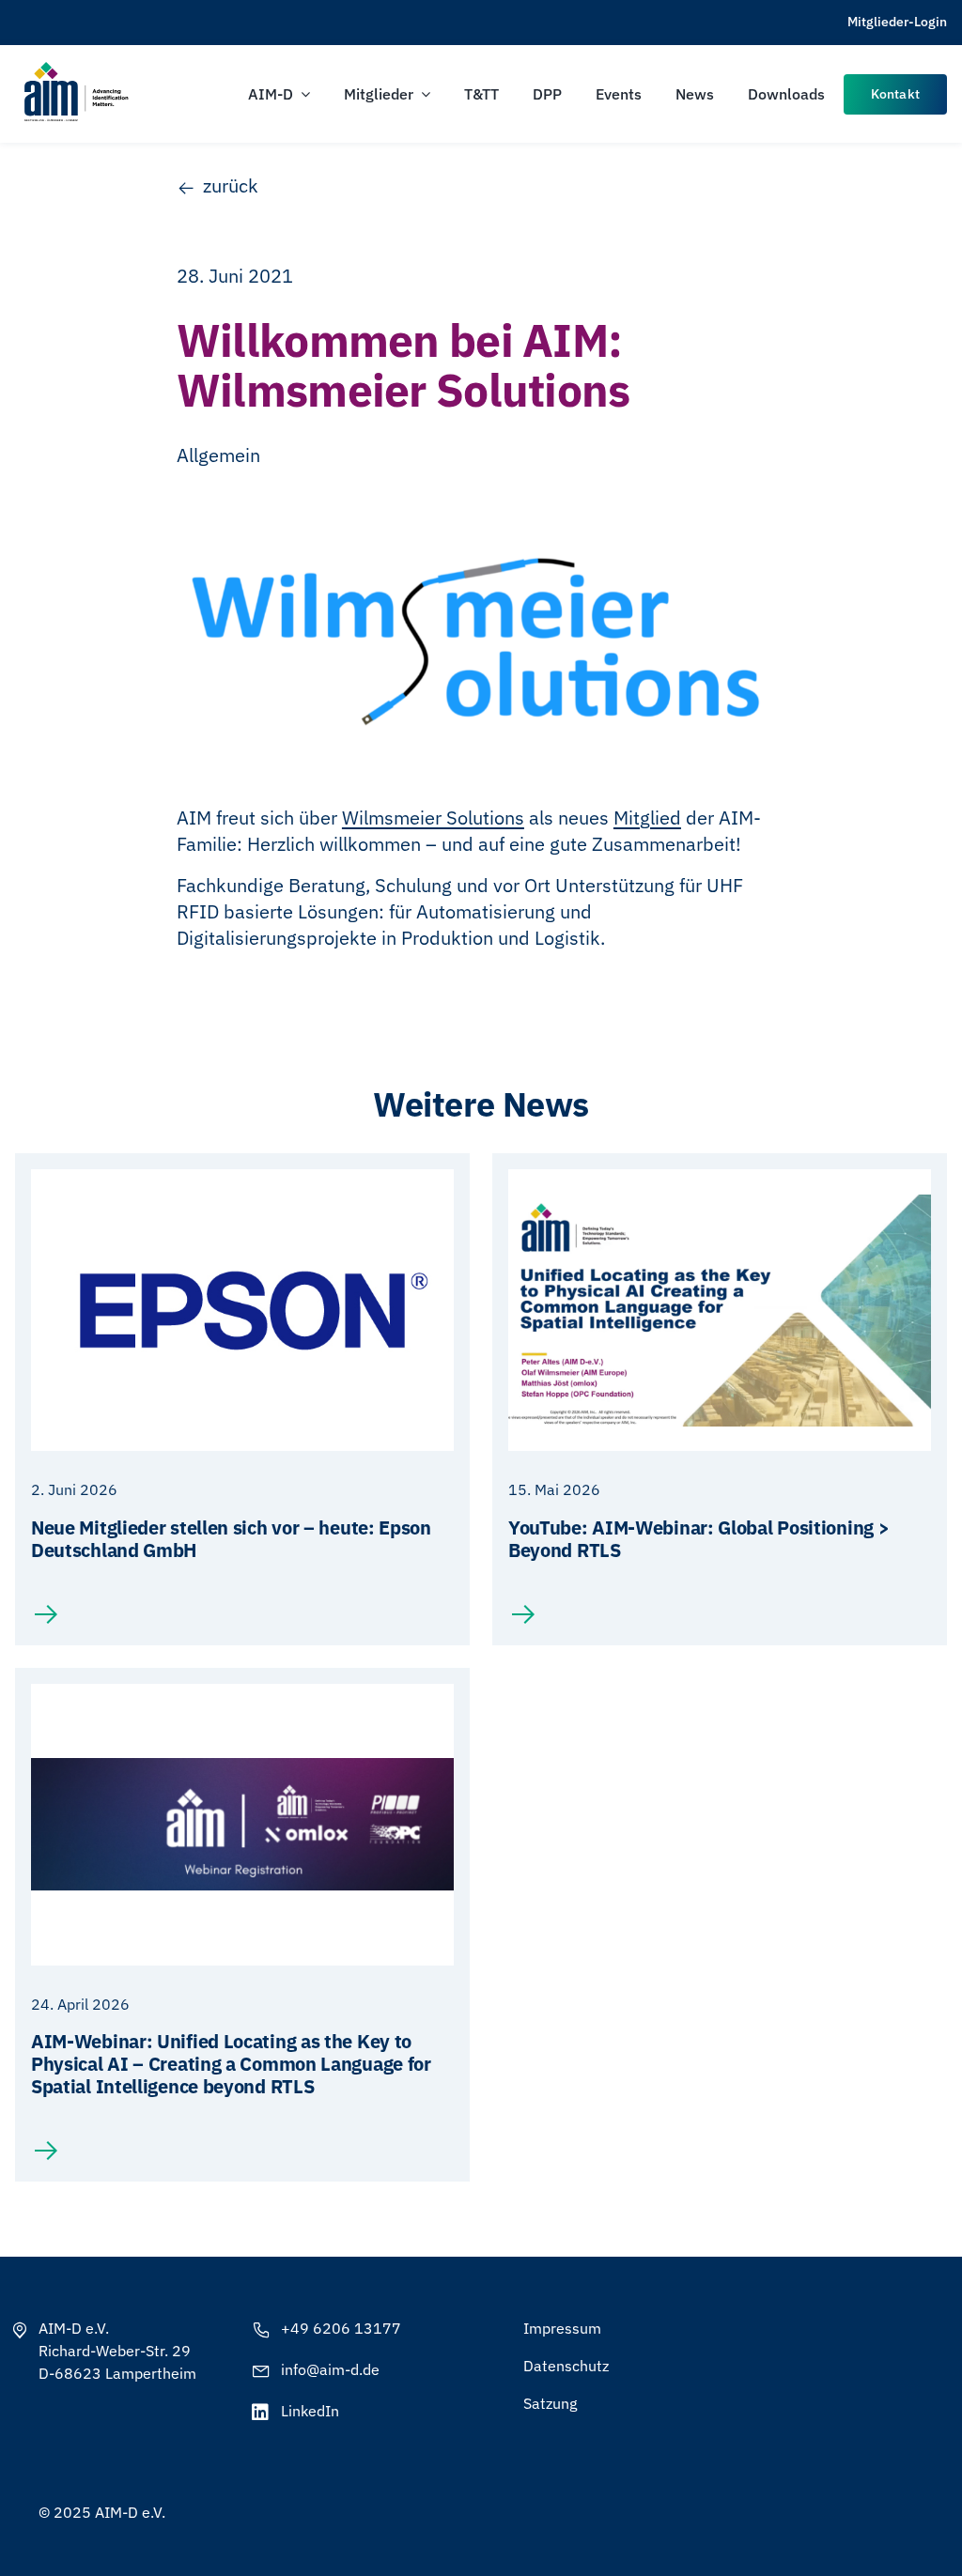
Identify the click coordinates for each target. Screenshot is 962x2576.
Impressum (562, 2328)
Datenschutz (566, 2366)
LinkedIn (310, 2411)
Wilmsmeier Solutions (433, 818)
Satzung (550, 2403)
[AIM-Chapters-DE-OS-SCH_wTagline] (75, 68)
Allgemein (218, 455)
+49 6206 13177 (341, 2328)
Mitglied (647, 818)
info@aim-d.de (330, 2369)
